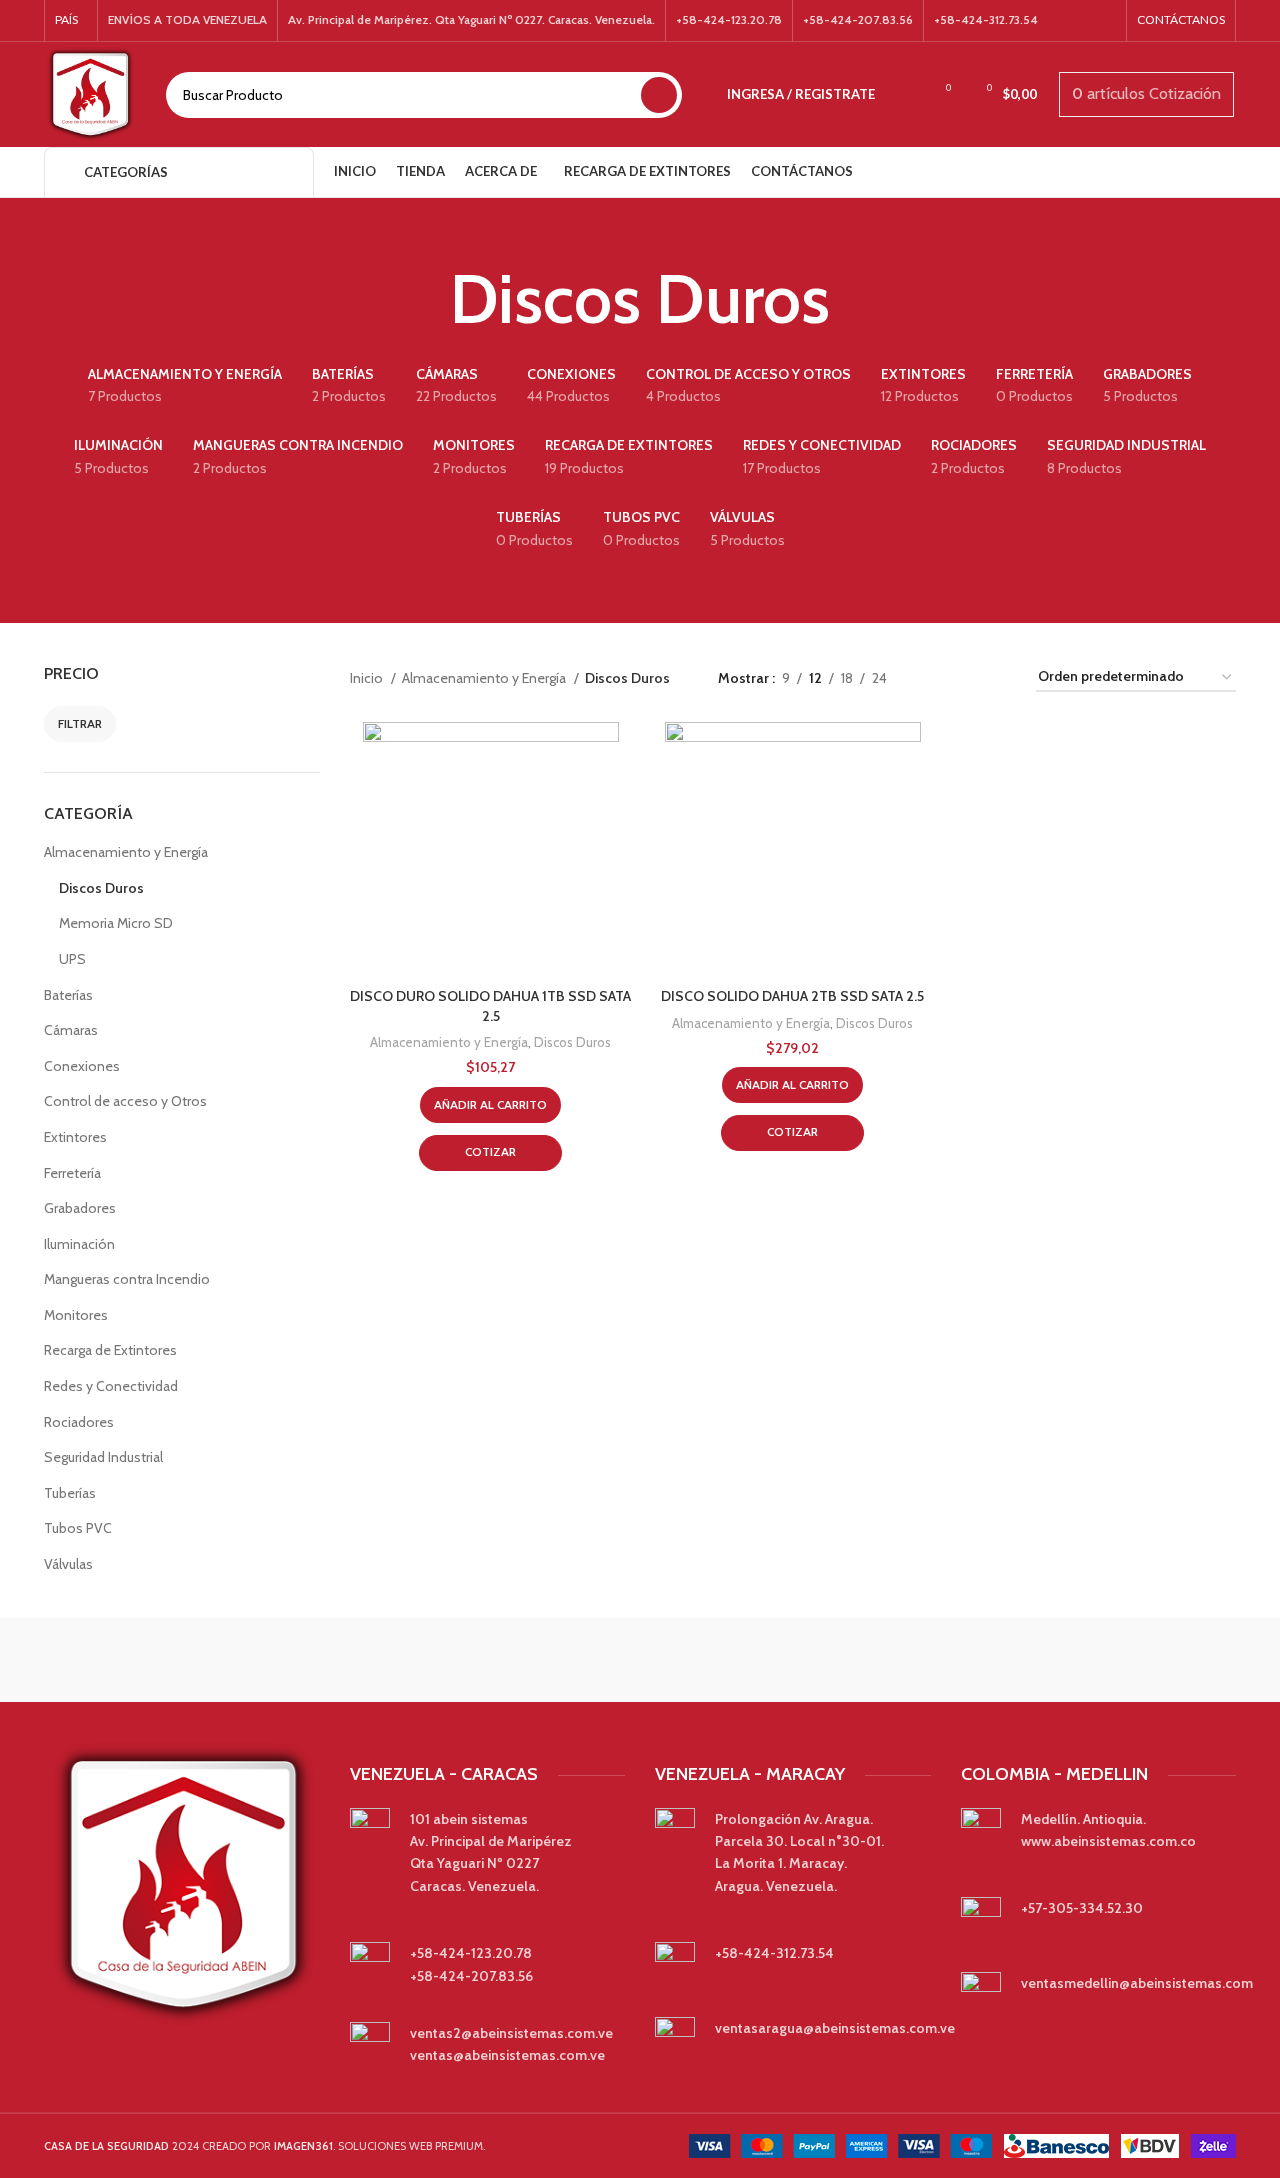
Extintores (75, 1137)
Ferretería (72, 1173)
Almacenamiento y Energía (126, 852)
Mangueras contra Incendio (127, 1279)
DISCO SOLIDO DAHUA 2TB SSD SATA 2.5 (792, 996)
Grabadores (80, 1208)
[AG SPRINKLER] (980, 1660)
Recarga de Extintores (110, 1350)
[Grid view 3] (964, 677)
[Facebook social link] (1077, 21)
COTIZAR (490, 1151)
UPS (72, 959)
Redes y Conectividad (111, 1386)
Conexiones (82, 1066)
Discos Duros (101, 888)
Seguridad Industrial (103, 1457)
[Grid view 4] (996, 677)
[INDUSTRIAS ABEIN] (810, 1660)
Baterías (68, 995)
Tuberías (70, 1493)
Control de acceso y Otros (125, 1101)
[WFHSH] (1151, 1660)
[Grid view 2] (933, 677)
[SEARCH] (659, 95)
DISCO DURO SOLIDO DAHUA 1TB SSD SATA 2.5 (490, 1006)
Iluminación (79, 1244)
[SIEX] (470, 1660)
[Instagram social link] (1103, 21)
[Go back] (425, 299)
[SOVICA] (299, 1660)
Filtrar (80, 723)
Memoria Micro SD (116, 923)
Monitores (76, 1315)
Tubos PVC (78, 1528)
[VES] (129, 1660)
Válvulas (68, 1564)
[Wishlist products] (903, 95)
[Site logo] (90, 93)
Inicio (368, 678)
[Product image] (491, 850)
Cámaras (71, 1030)
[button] (490, 1105)
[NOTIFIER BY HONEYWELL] (640, 1660)
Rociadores (79, 1422)
